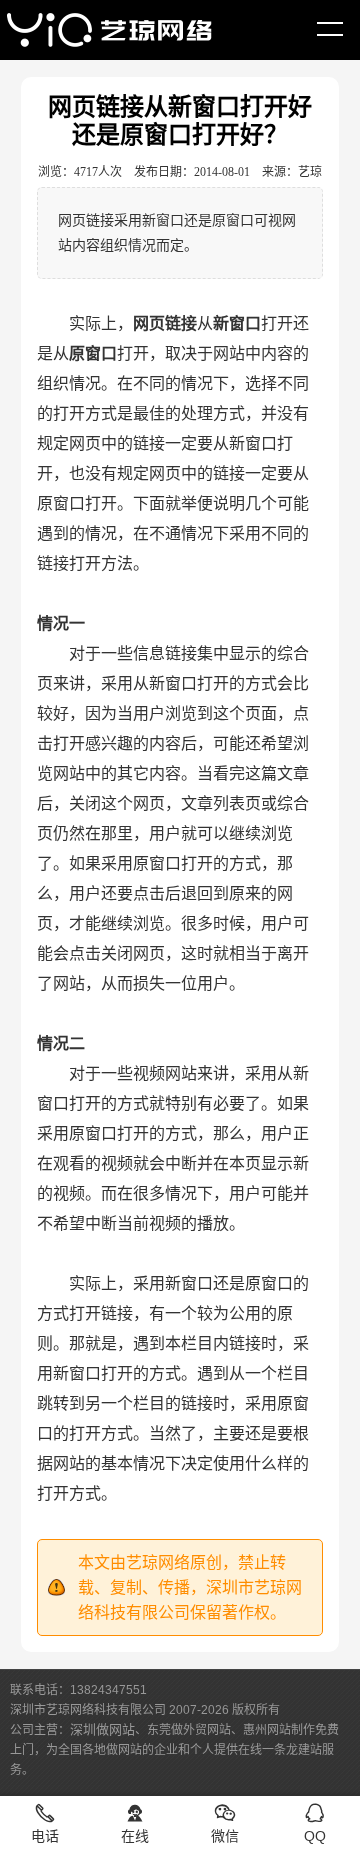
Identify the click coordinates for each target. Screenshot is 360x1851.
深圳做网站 (102, 1729)
